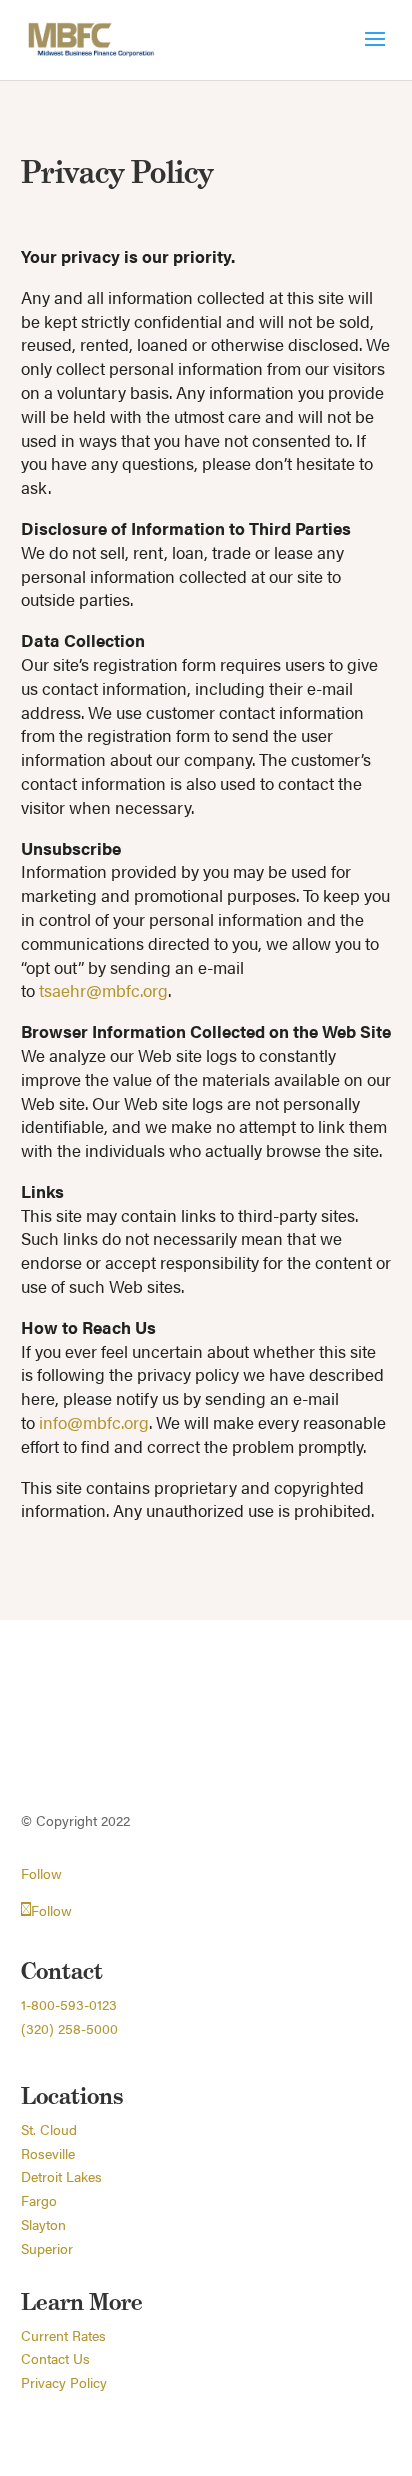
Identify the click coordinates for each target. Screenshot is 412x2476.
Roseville (48, 2153)
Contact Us (55, 2358)
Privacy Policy (64, 2382)
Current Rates (63, 2335)
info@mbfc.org (94, 1422)
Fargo (39, 2200)
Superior (47, 2248)
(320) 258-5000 (69, 2028)
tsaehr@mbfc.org (103, 990)
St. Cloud (49, 2129)
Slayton (43, 2224)
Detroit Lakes (61, 2176)
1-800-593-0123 (69, 2004)
